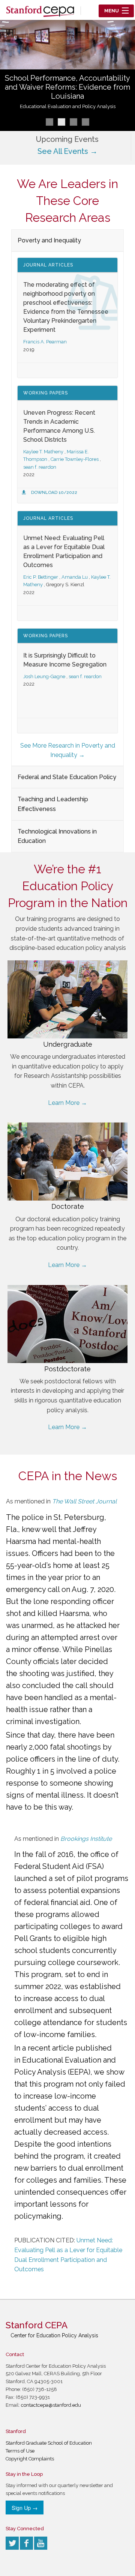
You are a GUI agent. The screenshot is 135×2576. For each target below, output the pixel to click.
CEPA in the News (68, 1476)
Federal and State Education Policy (67, 777)
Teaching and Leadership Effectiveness (53, 804)
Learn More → (67, 1103)
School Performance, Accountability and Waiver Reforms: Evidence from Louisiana (67, 87)
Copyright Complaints (30, 2459)
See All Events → (67, 151)
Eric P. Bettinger (41, 577)
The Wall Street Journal (84, 1501)
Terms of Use (20, 2451)
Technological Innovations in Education (57, 836)
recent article (51, 2048)
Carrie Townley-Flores (75, 459)
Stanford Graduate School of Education (49, 2443)
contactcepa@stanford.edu (51, 2405)
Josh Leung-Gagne (44, 676)
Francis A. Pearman (45, 342)
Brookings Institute (86, 1839)
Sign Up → (25, 2508)
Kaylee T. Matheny (43, 452)
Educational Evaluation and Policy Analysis (68, 106)
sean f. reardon (40, 467)
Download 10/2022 (54, 492)
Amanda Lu (75, 577)
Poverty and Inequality (49, 240)
